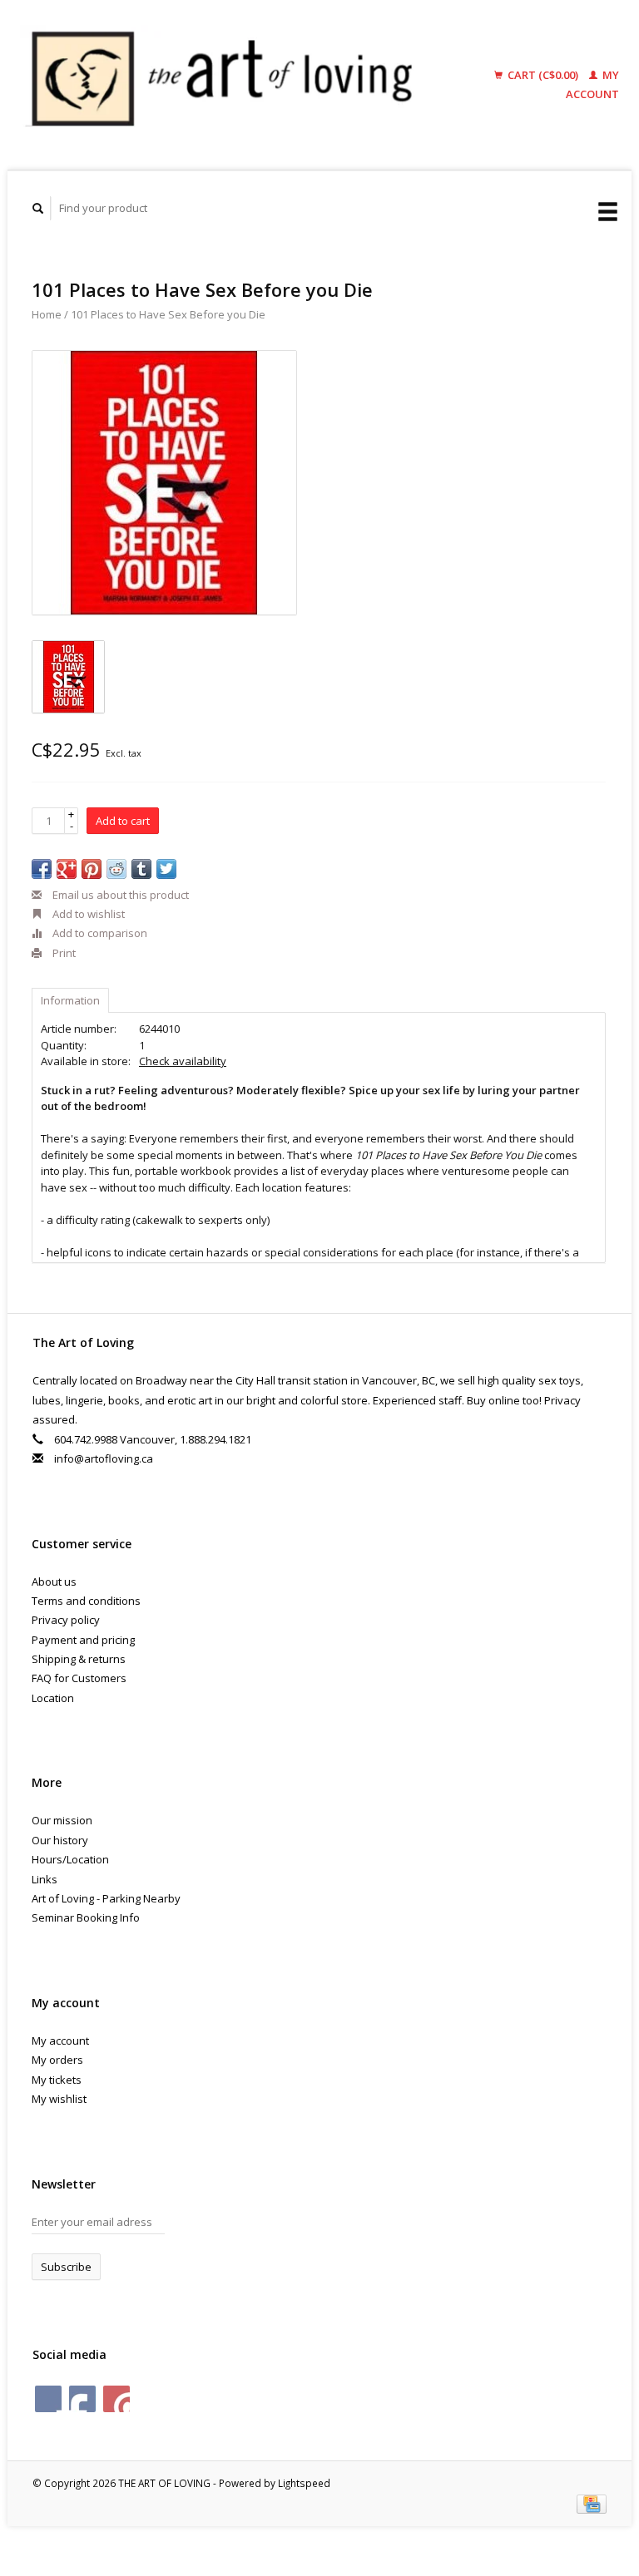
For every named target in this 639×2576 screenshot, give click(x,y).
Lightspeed (304, 2483)
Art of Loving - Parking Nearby (106, 1898)
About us (54, 1582)
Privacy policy (66, 1620)
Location (53, 1698)
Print (63, 953)
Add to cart (123, 821)
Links (45, 1879)
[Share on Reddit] (116, 869)
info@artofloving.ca (104, 1458)
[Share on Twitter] (166, 869)
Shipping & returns (79, 1659)
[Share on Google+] (67, 869)
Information (70, 1000)
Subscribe (66, 2267)
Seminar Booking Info (86, 1917)
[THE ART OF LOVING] (232, 85)
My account (60, 2041)
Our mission (62, 1820)
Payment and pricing (83, 1640)
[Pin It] (92, 869)
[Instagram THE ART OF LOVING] (116, 2399)
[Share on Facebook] (42, 869)
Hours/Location (70, 1859)
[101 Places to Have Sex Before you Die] (164, 483)
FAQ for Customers (79, 1678)
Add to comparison (99, 933)
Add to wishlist (87, 914)
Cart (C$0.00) (543, 75)
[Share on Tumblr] (141, 869)
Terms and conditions (86, 1601)
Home (47, 314)
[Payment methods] (592, 2503)
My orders (57, 2060)
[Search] (38, 208)
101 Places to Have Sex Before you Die (168, 314)
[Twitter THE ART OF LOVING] (82, 2399)
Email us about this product (119, 895)
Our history (60, 1840)
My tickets (57, 2080)
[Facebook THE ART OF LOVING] (48, 2399)
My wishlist (59, 2099)
